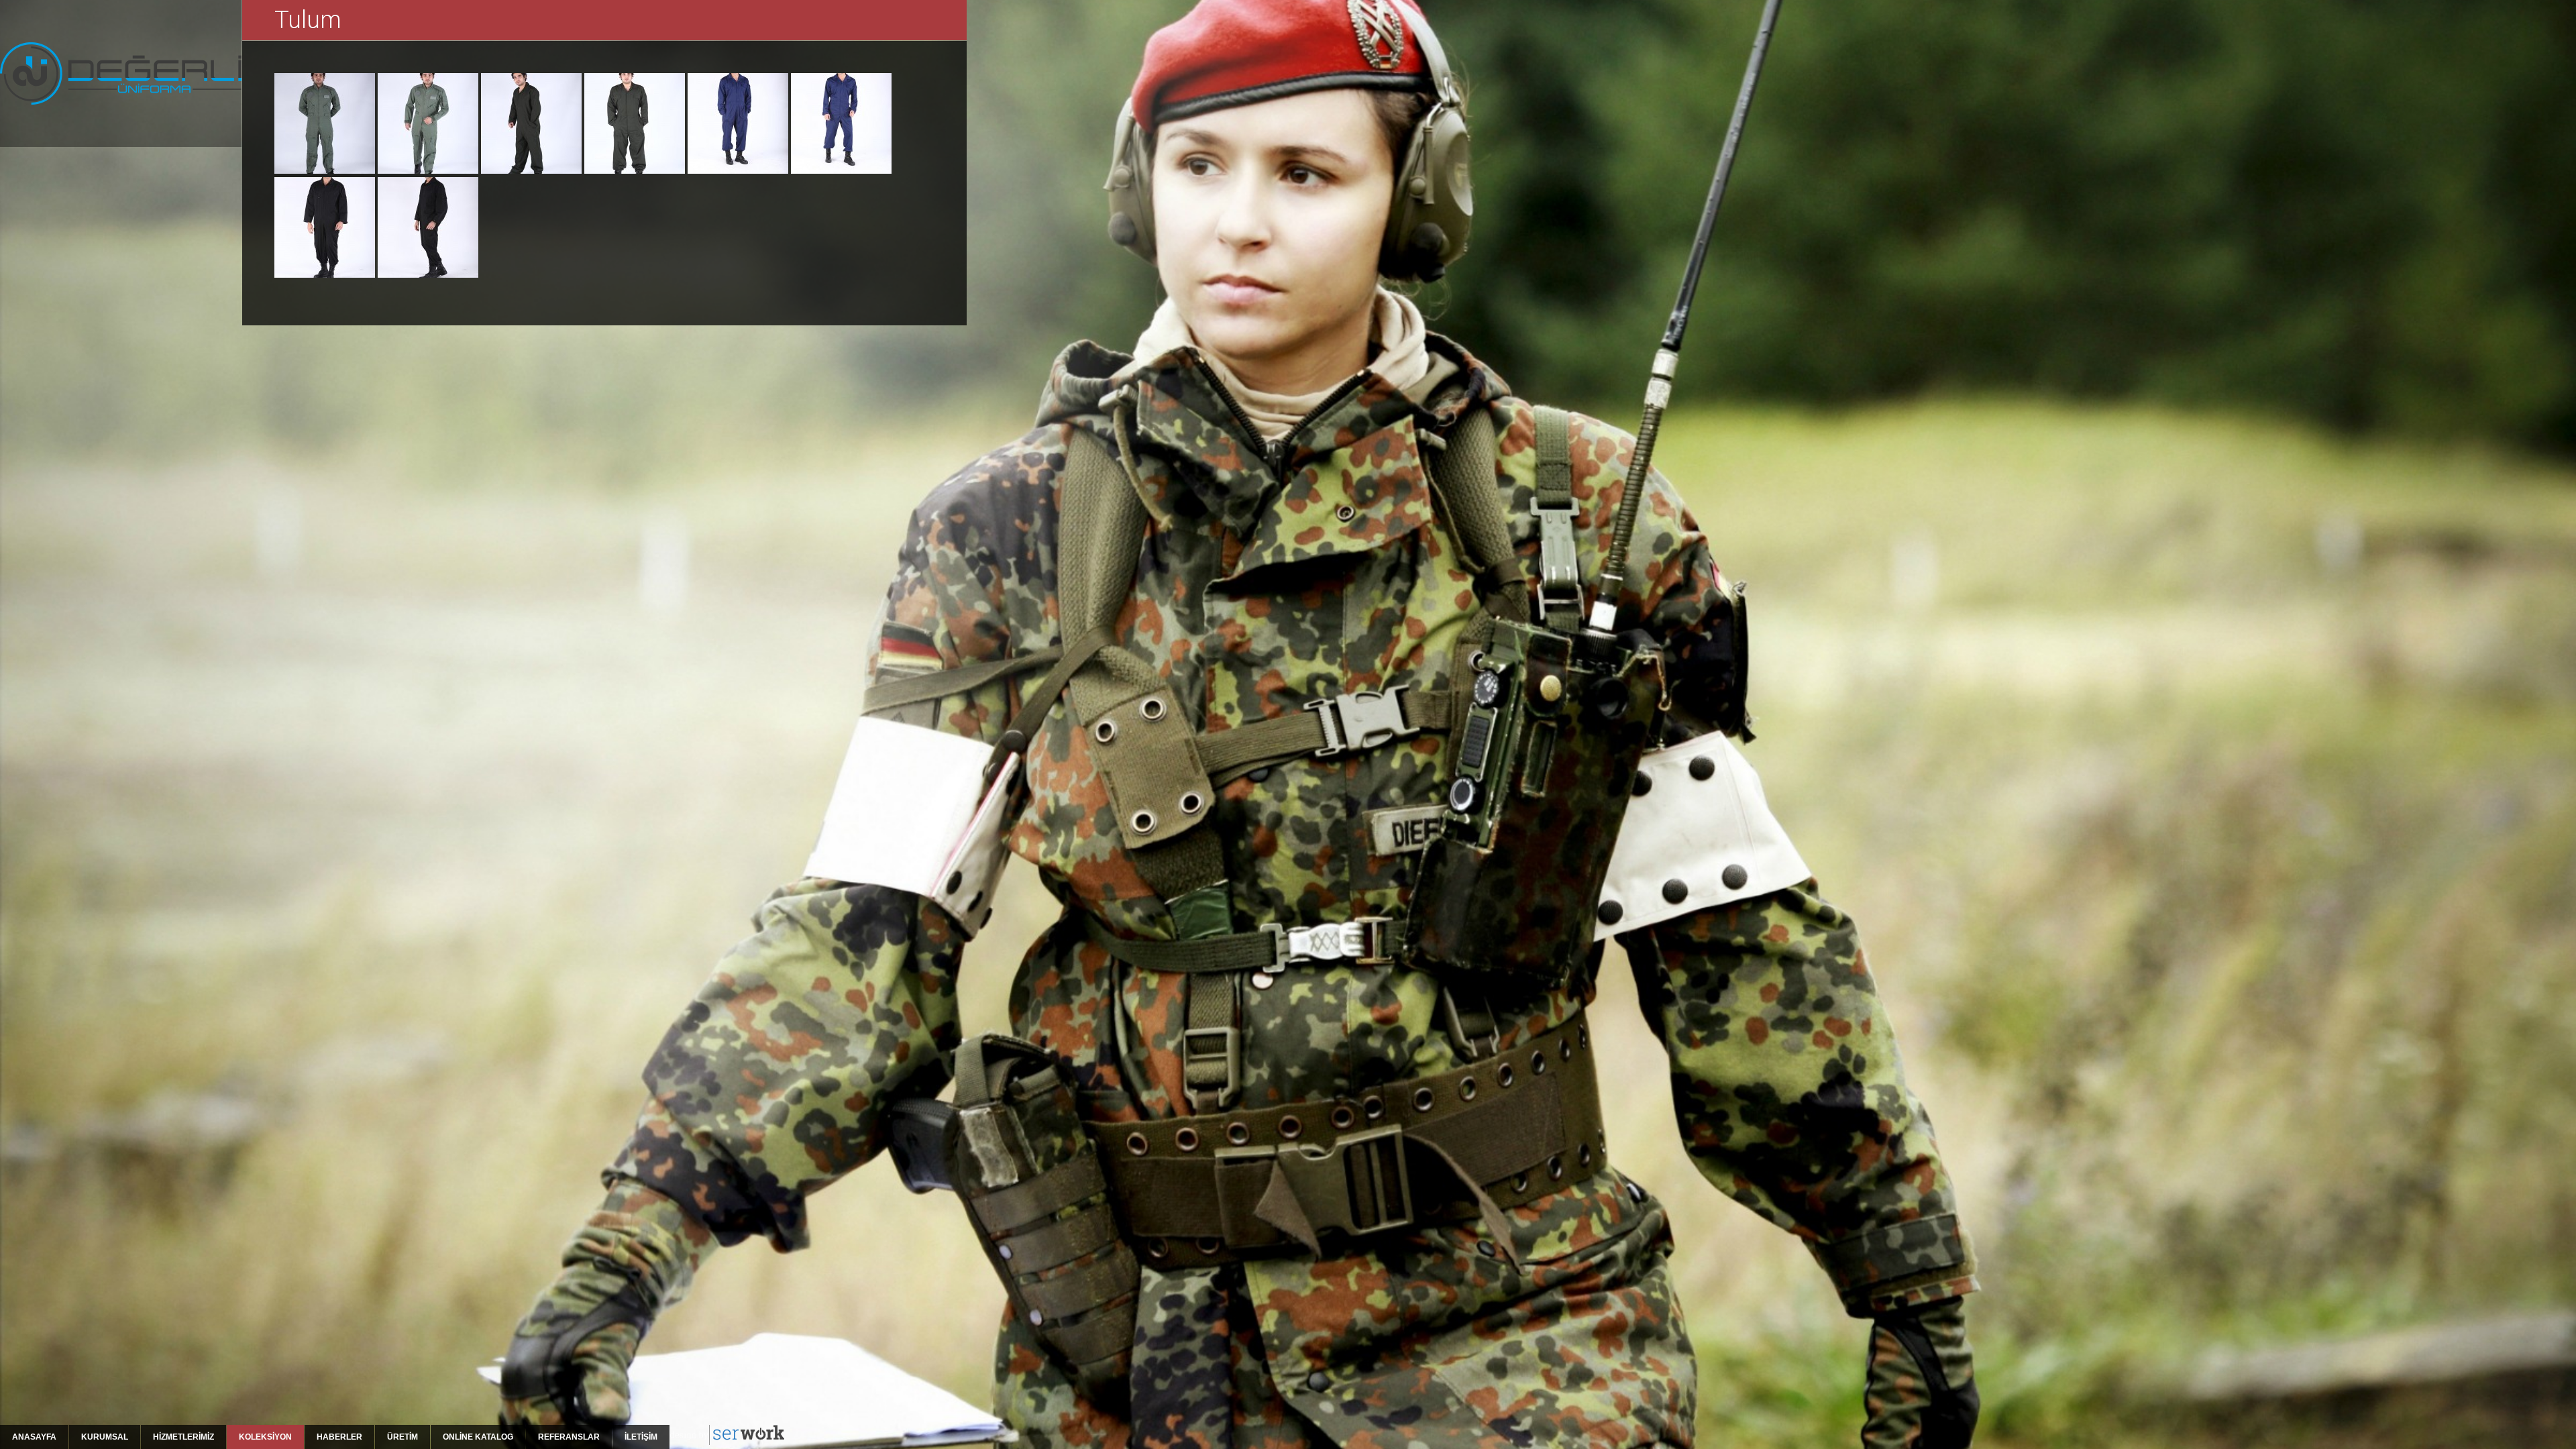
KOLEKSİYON (265, 1437)
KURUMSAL (105, 1437)
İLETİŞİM (641, 1437)
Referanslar (569, 1437)
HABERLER (339, 1437)
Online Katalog (478, 1437)
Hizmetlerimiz (183, 1437)
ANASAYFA (34, 1437)
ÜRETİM (402, 1437)
